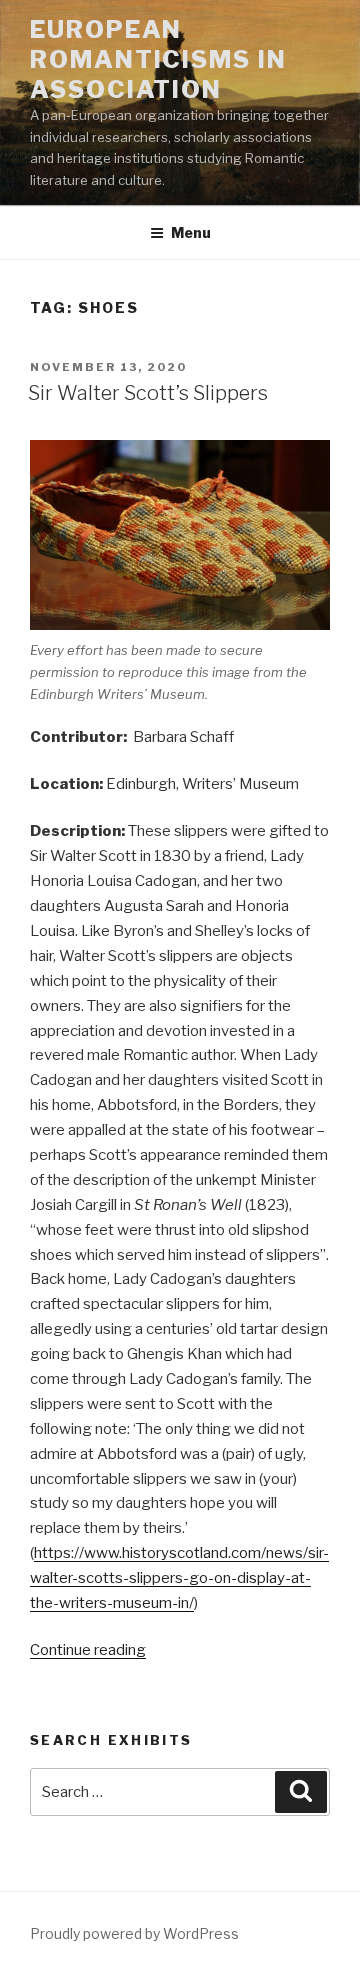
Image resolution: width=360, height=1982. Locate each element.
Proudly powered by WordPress (134, 1933)
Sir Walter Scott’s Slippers (148, 393)
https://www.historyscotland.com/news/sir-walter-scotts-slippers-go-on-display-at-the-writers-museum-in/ (179, 1578)
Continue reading (88, 1650)
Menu (191, 232)
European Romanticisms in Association (158, 59)
